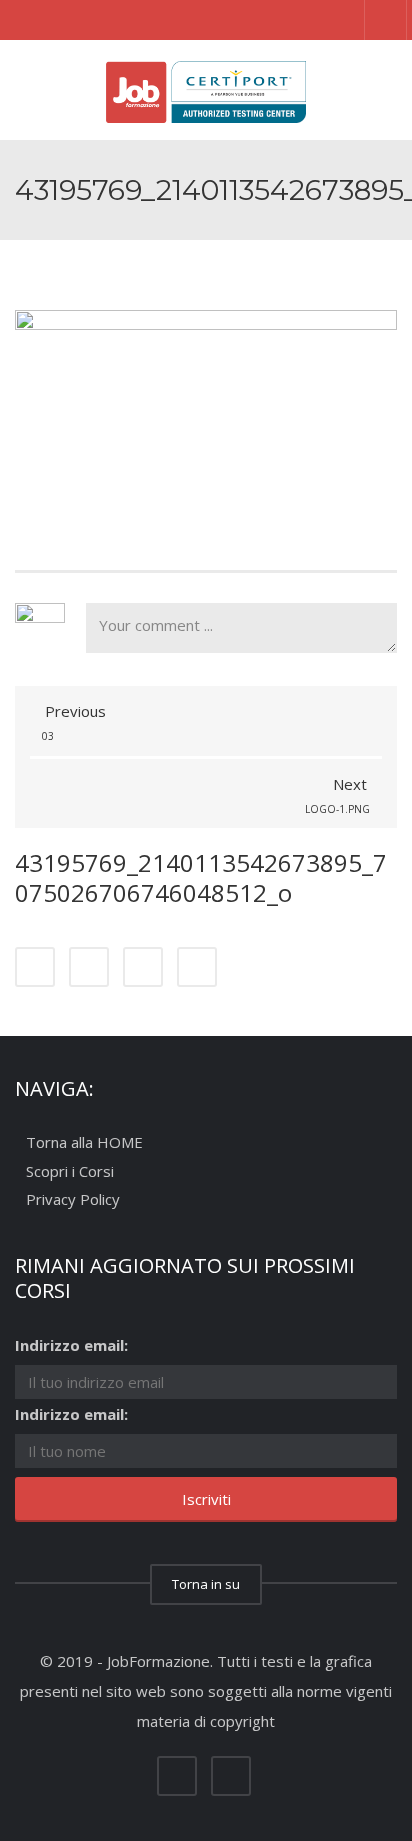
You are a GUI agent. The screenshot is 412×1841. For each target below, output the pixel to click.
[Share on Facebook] (35, 967)
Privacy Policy (73, 1200)
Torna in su (206, 1584)
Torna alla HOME (84, 1143)
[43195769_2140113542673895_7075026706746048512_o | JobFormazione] (206, 90)
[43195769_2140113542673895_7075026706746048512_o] (206, 408)
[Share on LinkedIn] (143, 967)
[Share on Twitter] (89, 967)
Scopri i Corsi (70, 1171)
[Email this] (197, 967)
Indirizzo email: (71, 1345)
